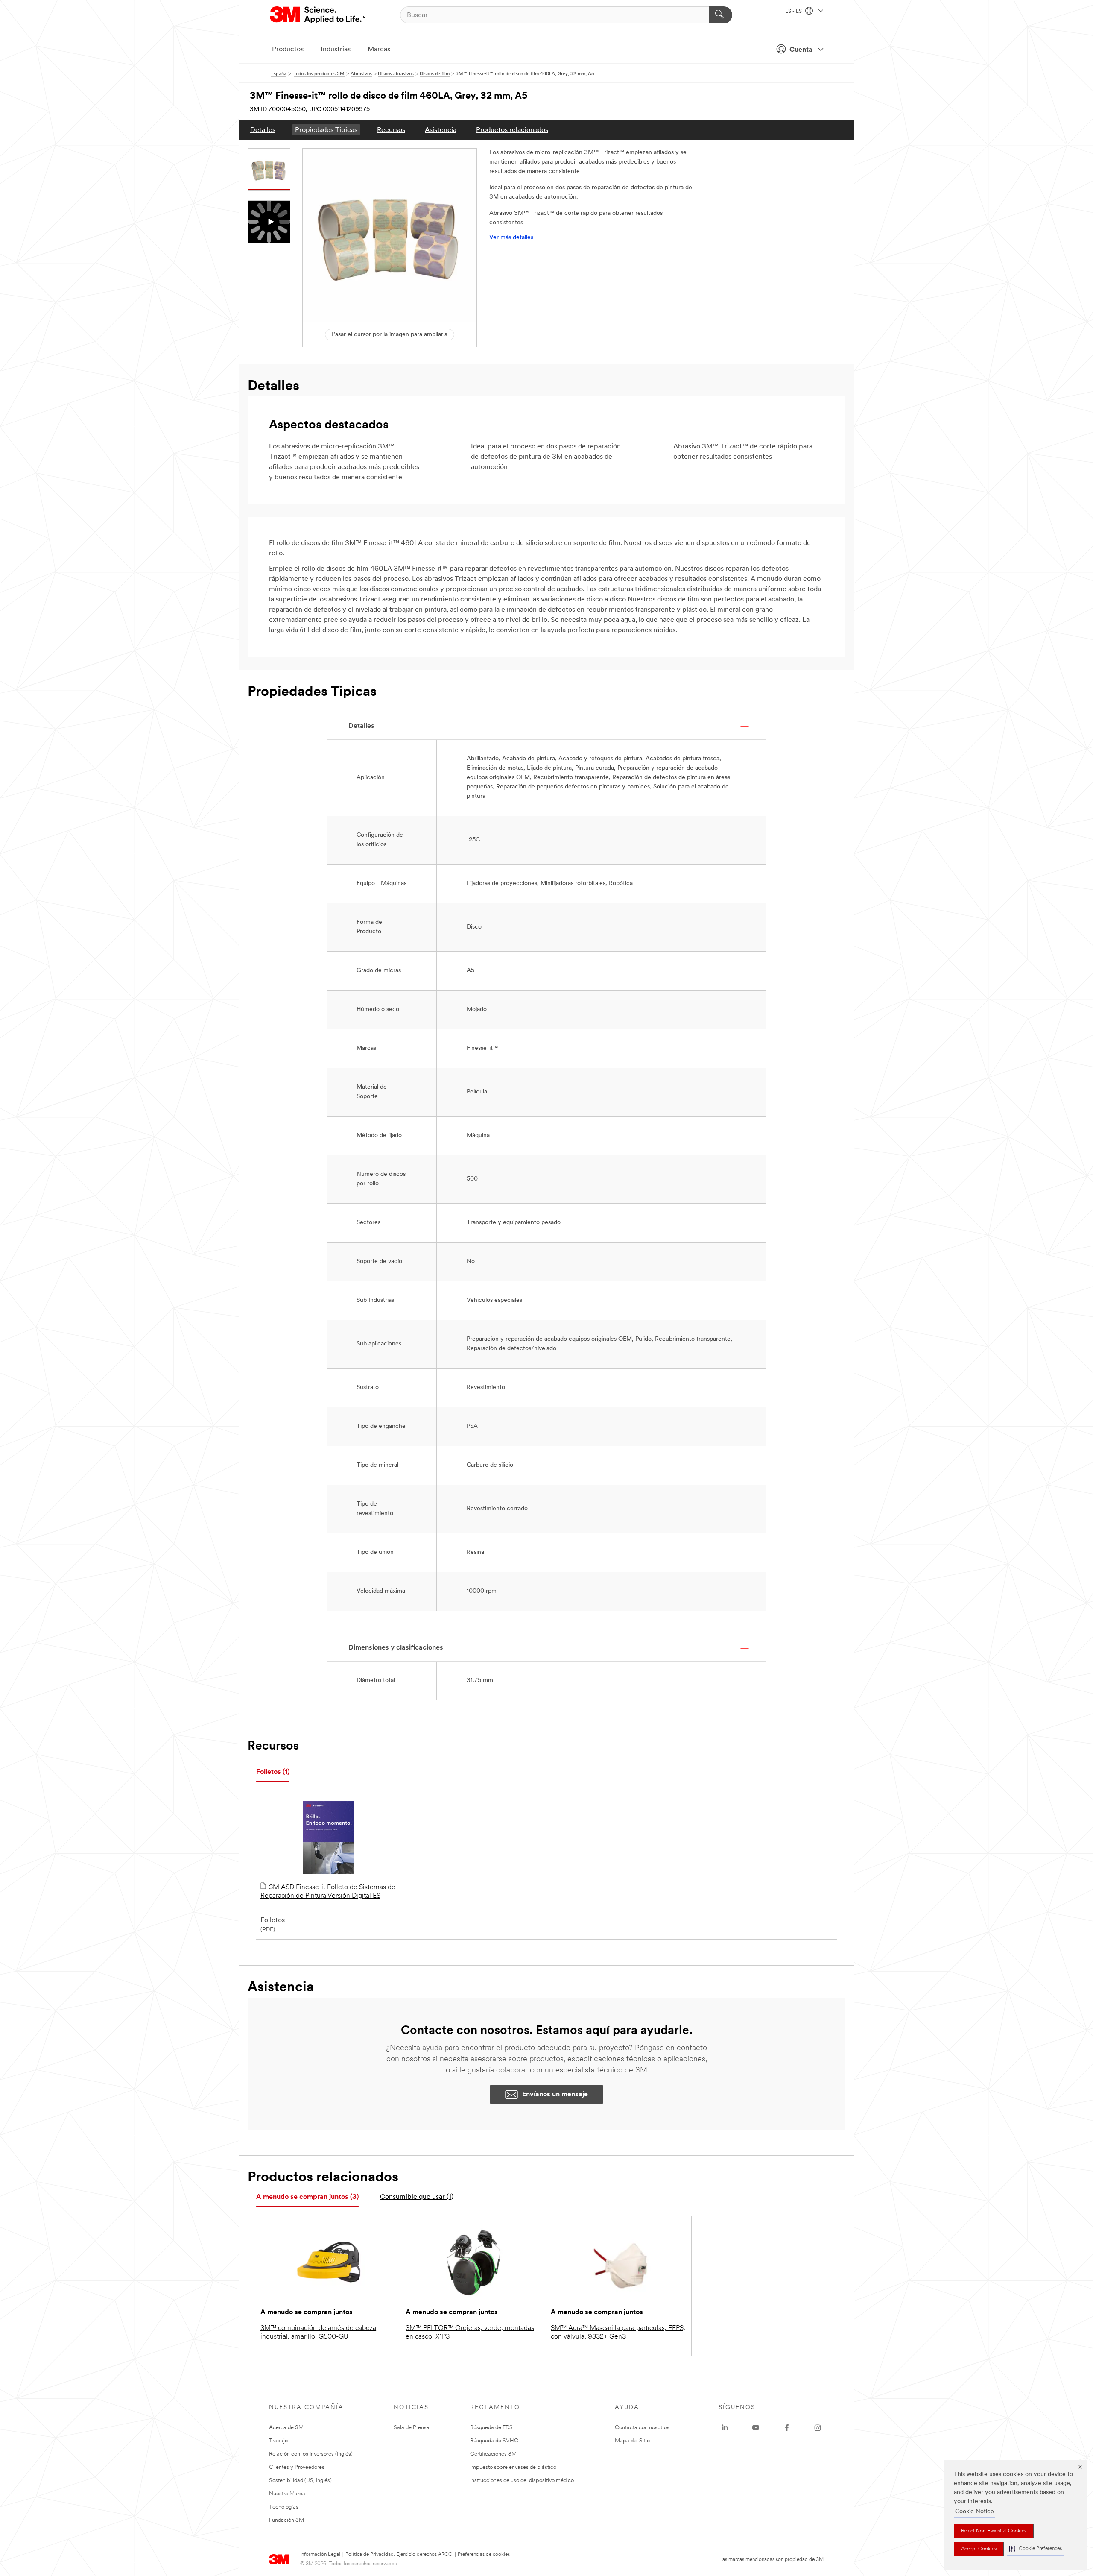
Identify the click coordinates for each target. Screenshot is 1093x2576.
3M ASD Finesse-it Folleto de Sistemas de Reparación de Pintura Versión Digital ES (328, 1892)
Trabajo (278, 2441)
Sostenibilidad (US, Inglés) (300, 2481)
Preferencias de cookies (484, 2555)
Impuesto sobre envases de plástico (513, 2467)
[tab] (273, 1772)
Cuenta (801, 50)
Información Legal (320, 2555)
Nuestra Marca (287, 2494)
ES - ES (794, 12)
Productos (288, 50)
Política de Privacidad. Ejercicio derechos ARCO (399, 2555)
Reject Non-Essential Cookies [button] (994, 2531)
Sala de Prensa (412, 2428)
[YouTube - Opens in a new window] (756, 2428)
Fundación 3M (286, 2520)
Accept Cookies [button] (979, 2549)
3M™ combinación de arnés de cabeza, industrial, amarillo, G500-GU (319, 2333)
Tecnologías (284, 2507)
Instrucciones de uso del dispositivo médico (522, 2481)
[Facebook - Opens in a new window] (787, 2428)
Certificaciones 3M (493, 2454)
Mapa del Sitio (632, 2441)
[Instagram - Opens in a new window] (818, 2428)
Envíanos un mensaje (555, 2095)
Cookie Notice (975, 2512)
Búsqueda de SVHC (494, 2441)
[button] (1035, 2549)
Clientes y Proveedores (297, 2467)
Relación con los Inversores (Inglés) (311, 2454)
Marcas (379, 50)
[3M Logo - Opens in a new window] (318, 15)
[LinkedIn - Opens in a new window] (725, 2428)
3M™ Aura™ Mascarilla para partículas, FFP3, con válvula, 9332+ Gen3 (618, 2333)
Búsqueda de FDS (491, 2428)
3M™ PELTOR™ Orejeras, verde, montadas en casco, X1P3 (470, 2333)
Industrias (336, 50)
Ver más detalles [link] (511, 238)
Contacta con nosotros (642, 2428)
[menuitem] (263, 130)
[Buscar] (720, 15)
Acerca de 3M (286, 2428)
